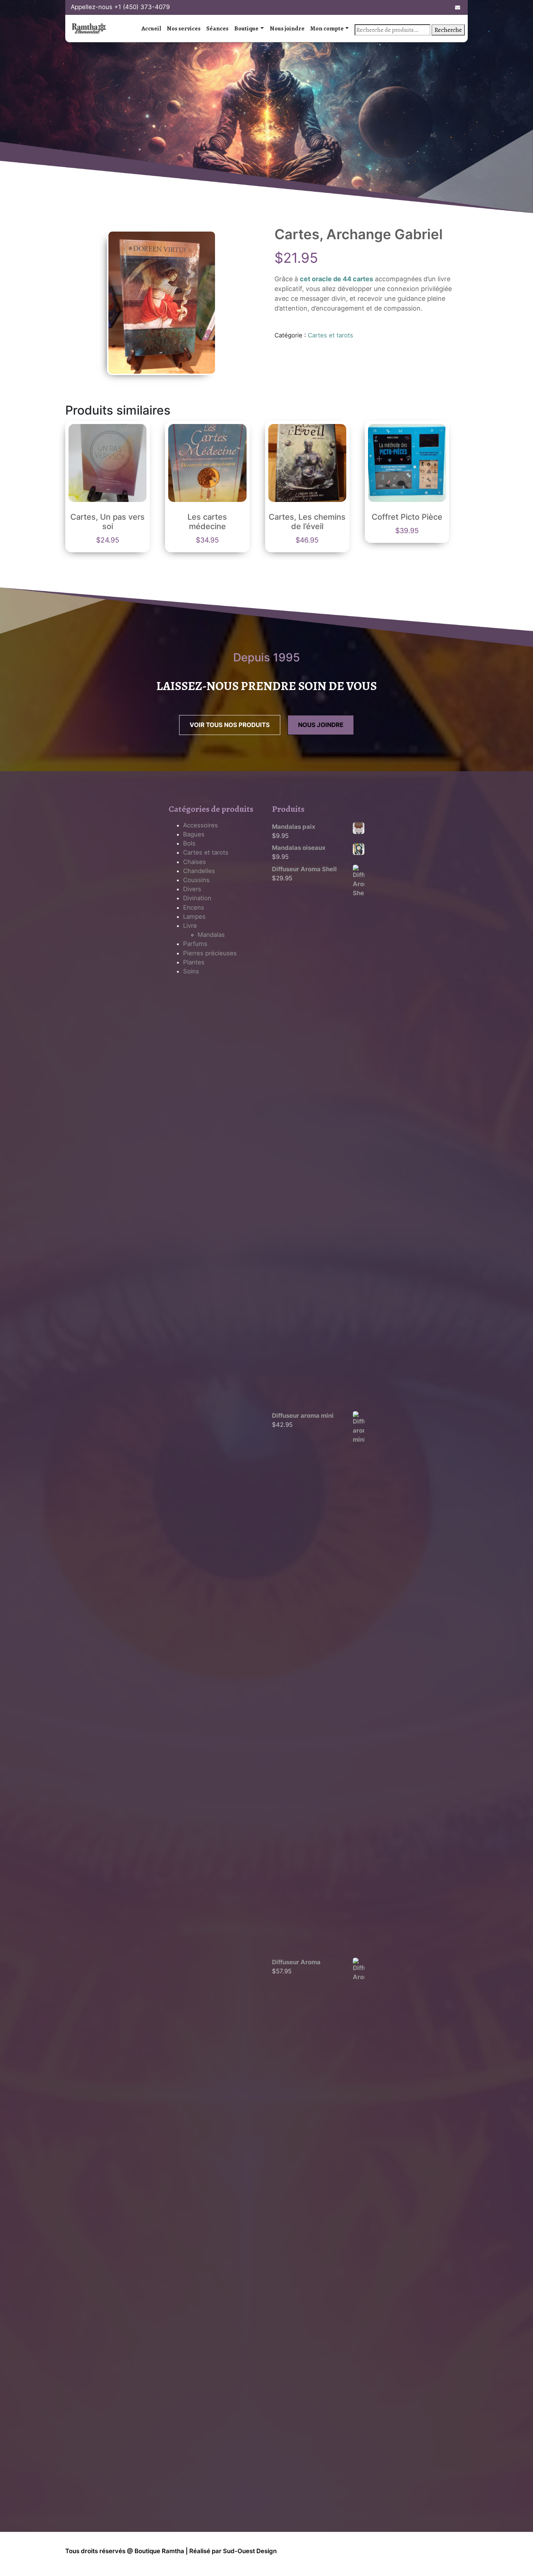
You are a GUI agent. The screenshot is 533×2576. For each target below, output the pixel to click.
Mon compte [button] (327, 28)
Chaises (195, 862)
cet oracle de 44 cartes (336, 279)
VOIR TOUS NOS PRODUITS (230, 725)
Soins (191, 971)
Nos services (184, 28)
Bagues (194, 834)
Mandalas (211, 935)
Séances (217, 28)
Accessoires (201, 825)
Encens (194, 907)
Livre (190, 926)
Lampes (194, 917)
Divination (197, 898)
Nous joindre (287, 28)
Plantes (194, 962)
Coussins (196, 880)
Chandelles (199, 871)
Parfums (195, 944)
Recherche (448, 30)
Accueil (151, 28)
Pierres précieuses (210, 953)
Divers (192, 889)
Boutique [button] (246, 28)
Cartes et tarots (330, 335)
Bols (189, 843)
